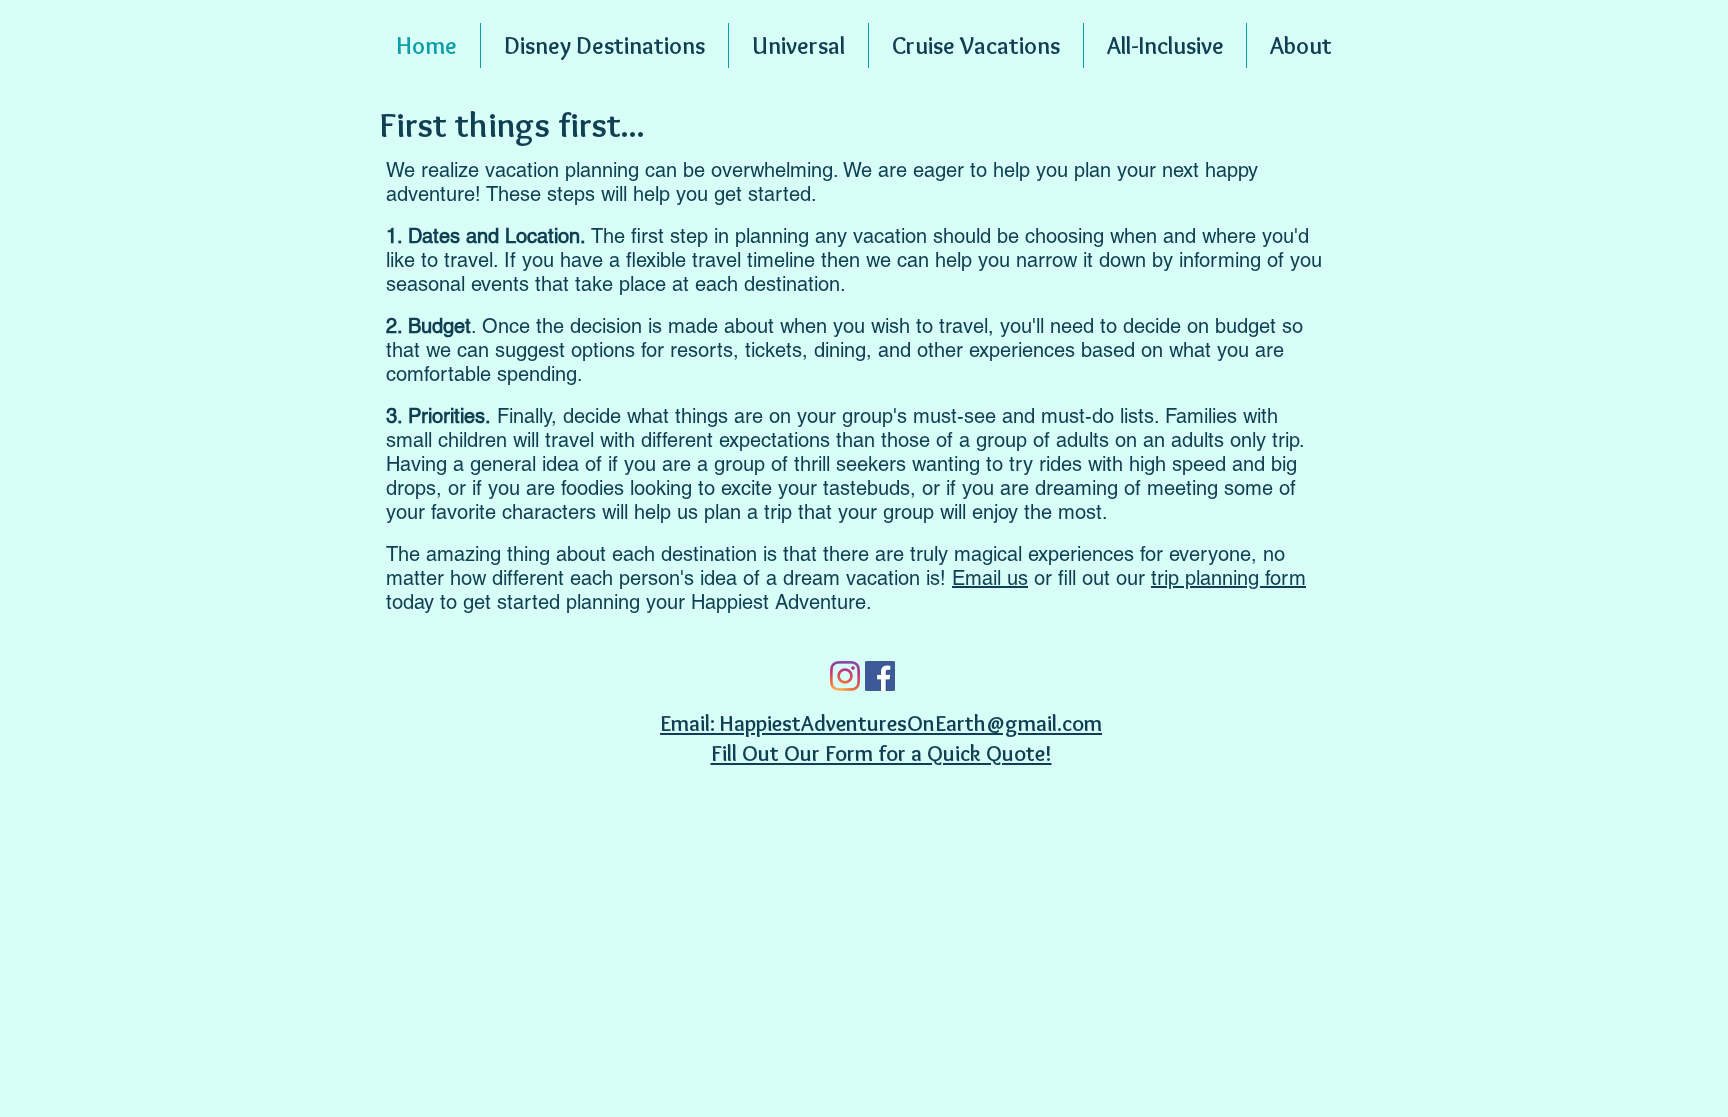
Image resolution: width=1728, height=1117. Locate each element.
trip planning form (1228, 578)
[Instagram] (845, 676)
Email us (990, 578)
